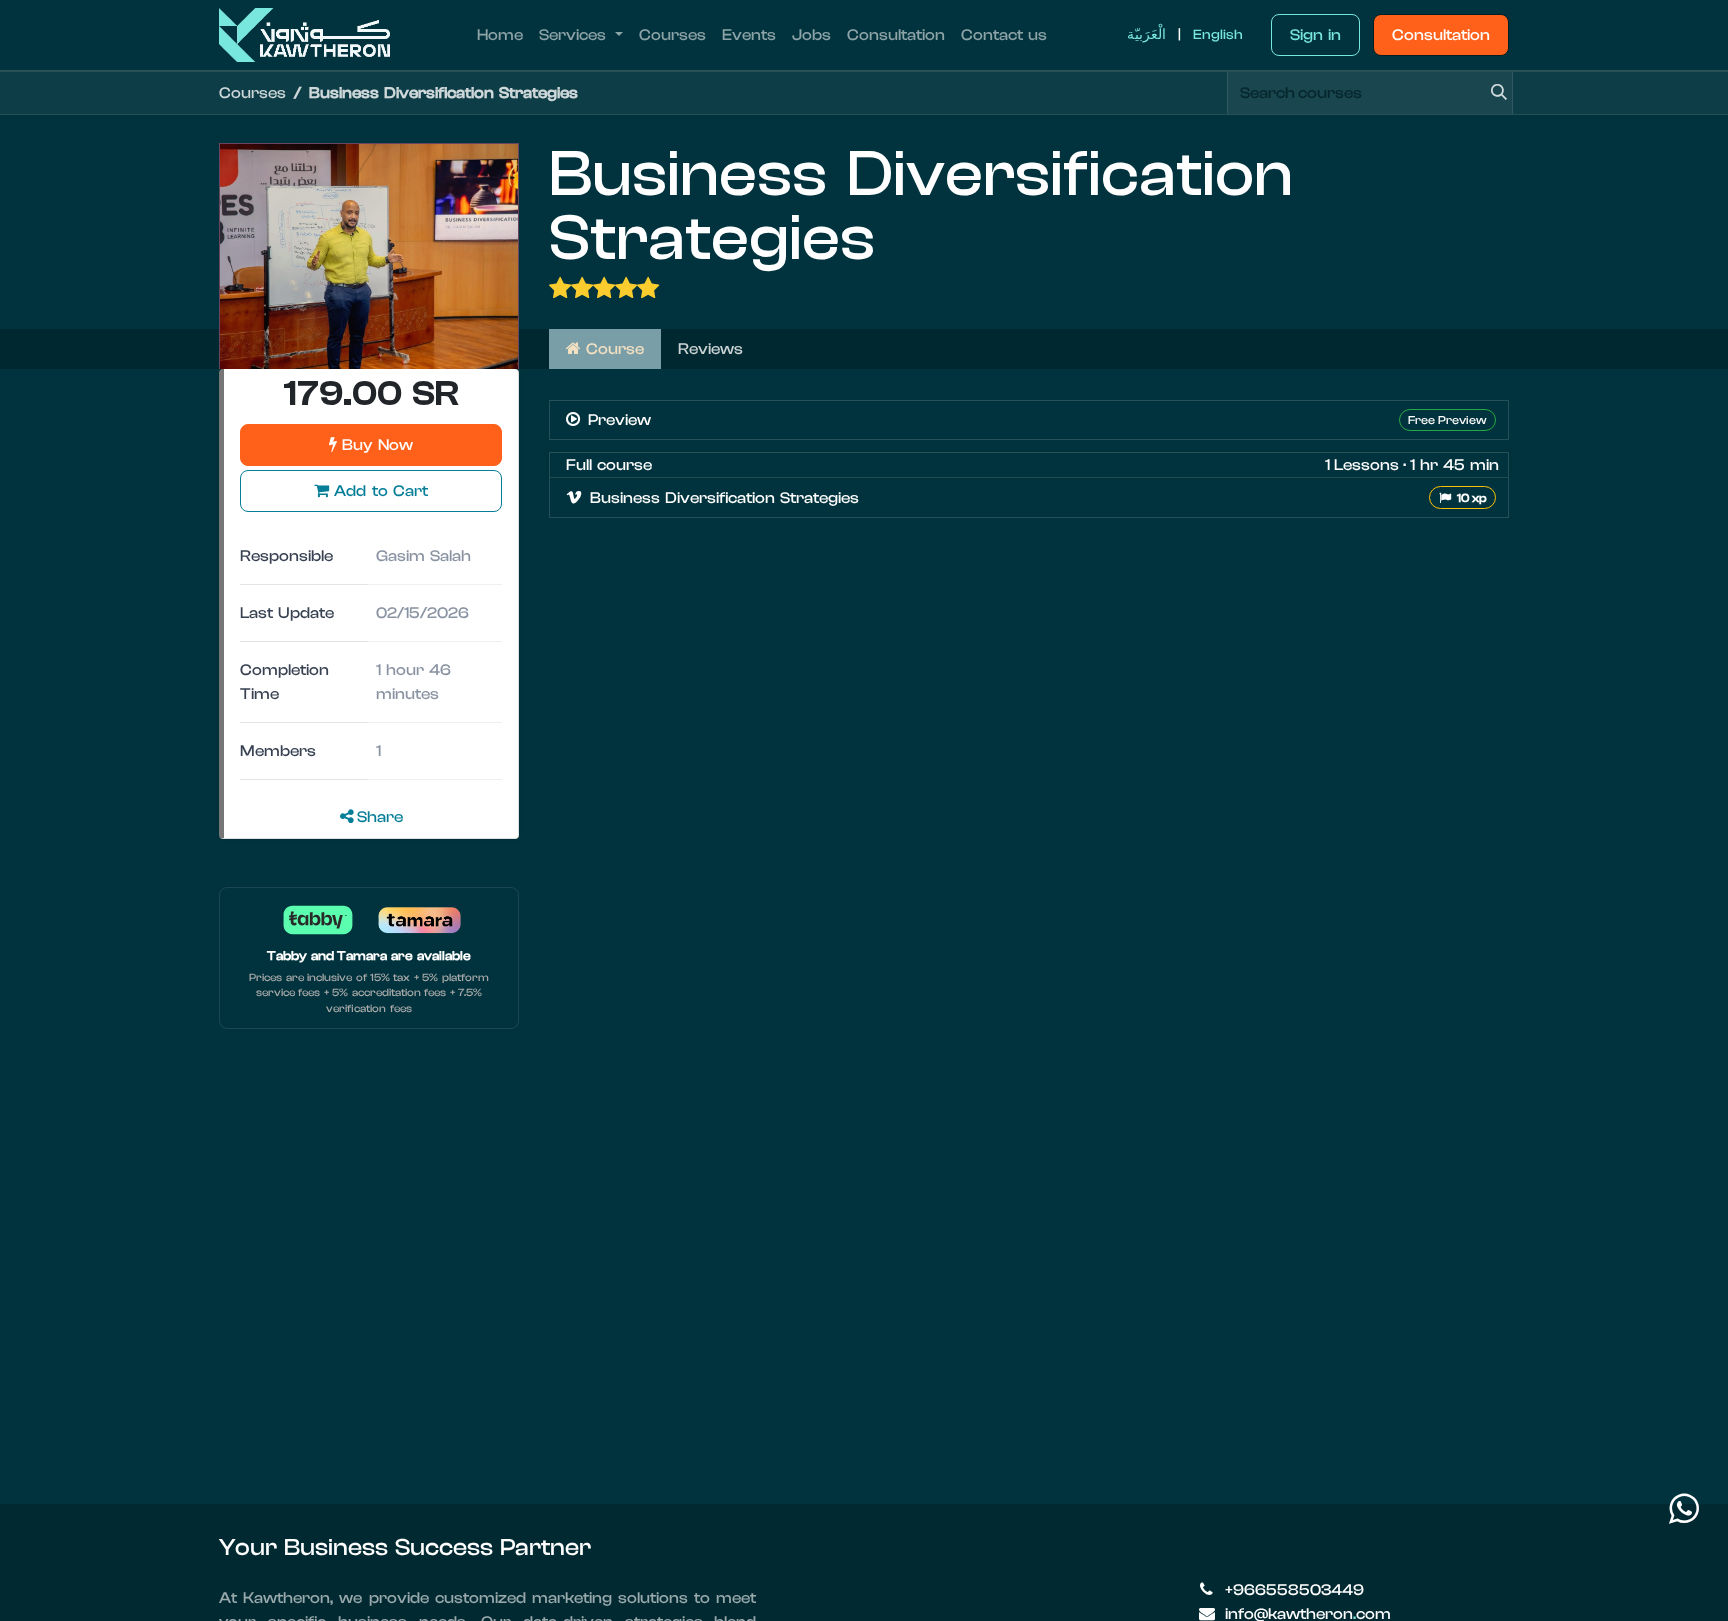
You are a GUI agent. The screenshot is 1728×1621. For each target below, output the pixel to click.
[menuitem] (500, 35)
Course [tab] (612, 349)
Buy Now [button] (374, 445)
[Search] (1492, 93)
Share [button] (378, 817)
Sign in (1315, 35)
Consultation (1441, 35)
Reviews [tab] (710, 349)
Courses (252, 93)
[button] (371, 491)
